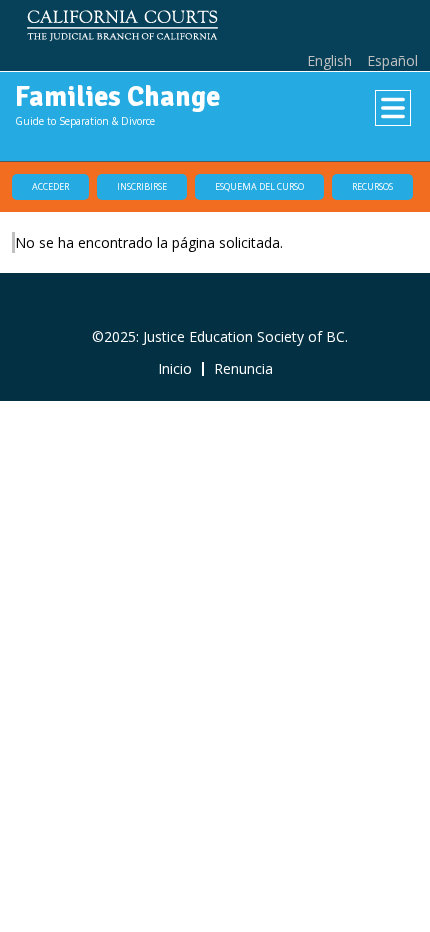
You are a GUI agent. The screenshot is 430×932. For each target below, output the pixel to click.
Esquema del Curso (259, 186)
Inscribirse (142, 186)
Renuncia (243, 369)
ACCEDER (50, 186)
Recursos (372, 186)
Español (392, 60)
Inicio (175, 369)
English (329, 60)
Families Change (117, 97)
